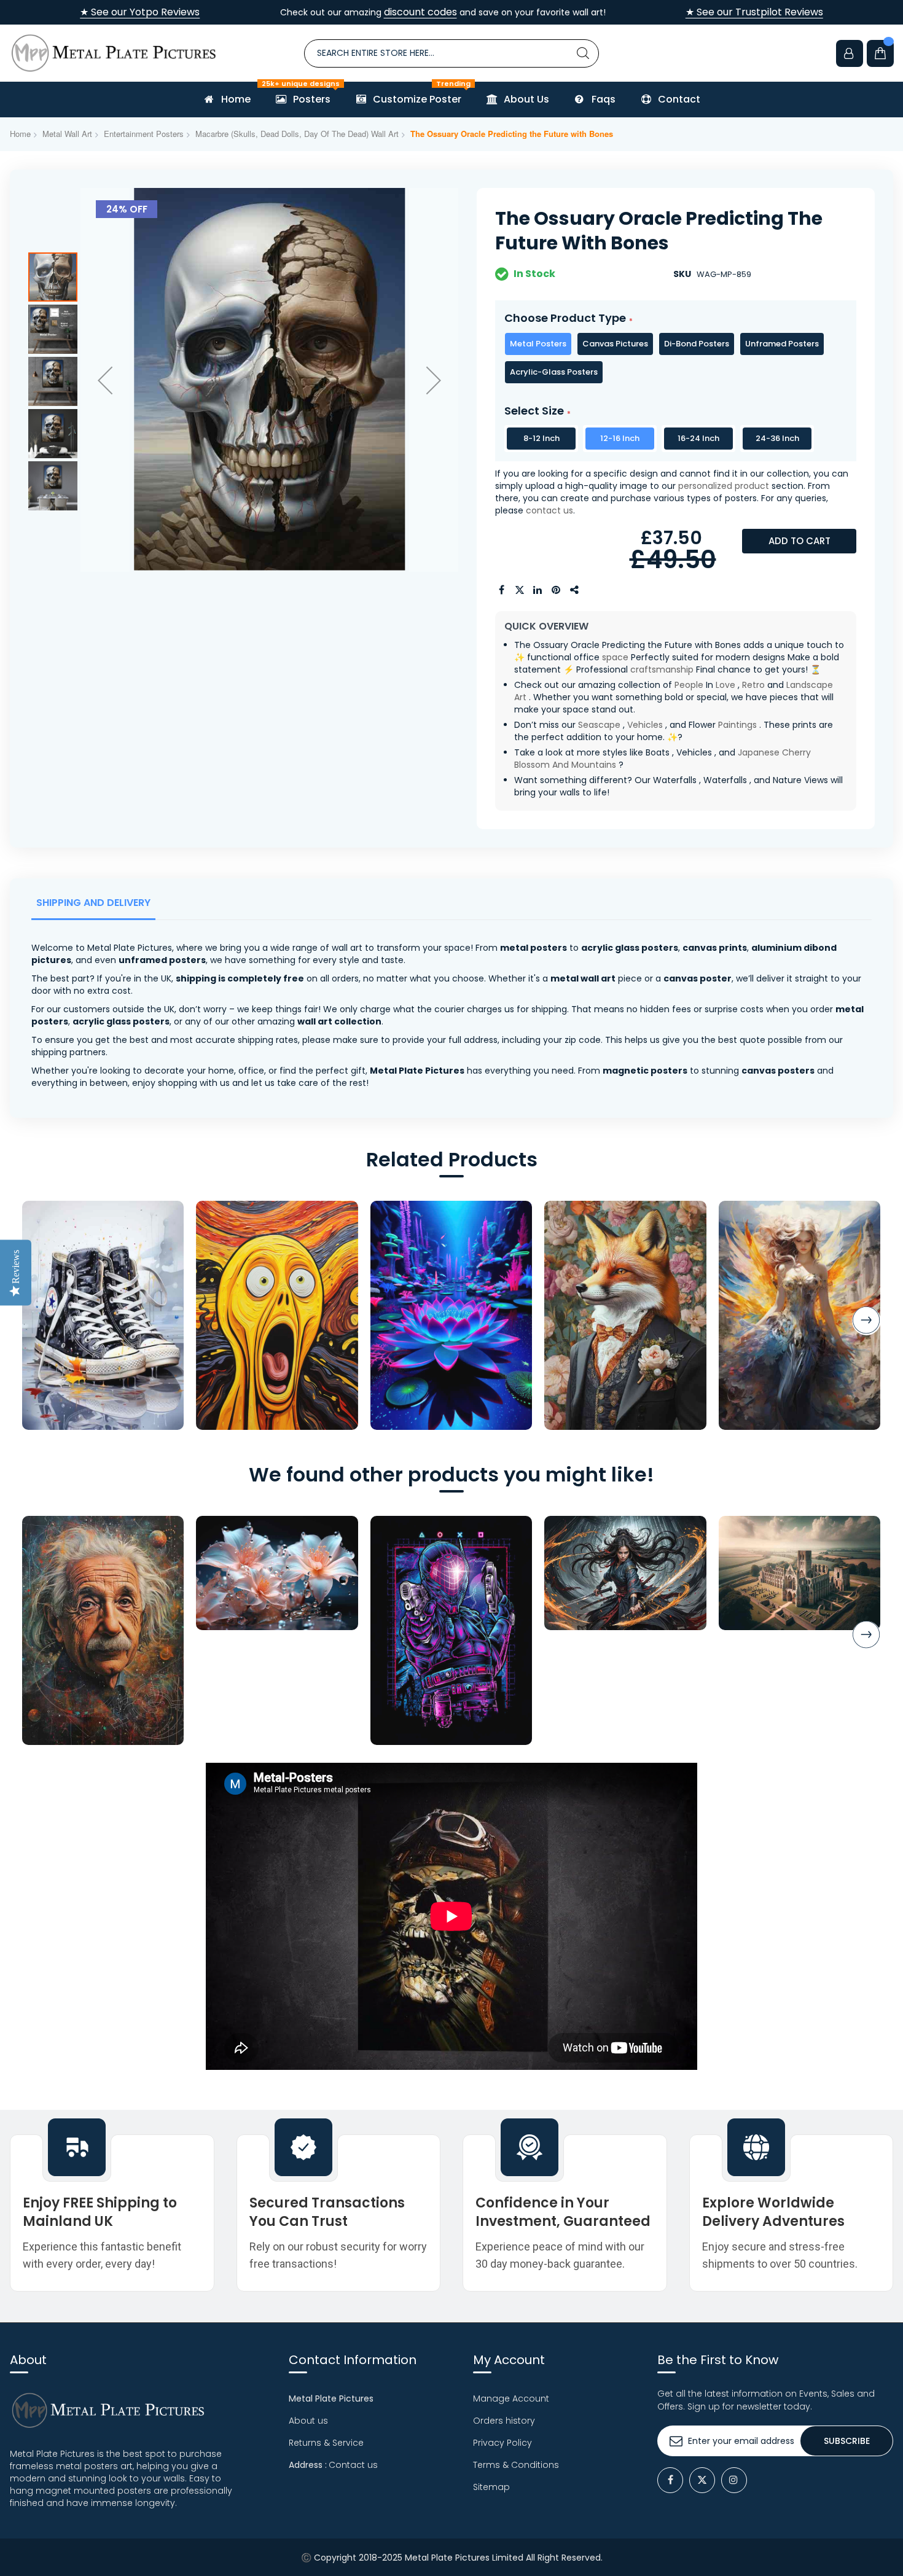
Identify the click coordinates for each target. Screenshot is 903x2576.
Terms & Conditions (516, 2465)
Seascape (599, 725)
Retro (753, 685)
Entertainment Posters (144, 134)
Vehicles (645, 725)
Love (725, 685)
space (615, 657)
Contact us (353, 2465)
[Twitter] (702, 2480)
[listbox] (676, 358)
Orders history (504, 2421)
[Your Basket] (880, 53)
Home (20, 134)
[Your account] (850, 53)
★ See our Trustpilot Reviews (754, 12)
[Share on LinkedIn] (538, 590)
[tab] (96, 906)
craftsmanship (662, 669)
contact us (549, 510)
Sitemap (491, 2487)
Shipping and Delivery (93, 903)
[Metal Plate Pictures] (114, 53)
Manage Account (511, 2398)
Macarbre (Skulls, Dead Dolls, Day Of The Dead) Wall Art (297, 134)
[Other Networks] (575, 590)
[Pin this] (557, 590)
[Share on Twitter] (520, 590)
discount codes (420, 12)
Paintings (737, 725)
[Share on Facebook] (501, 590)
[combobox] (451, 53)
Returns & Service (326, 2443)
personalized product (724, 486)
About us (308, 2421)
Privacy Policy (502, 2443)
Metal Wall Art (67, 134)
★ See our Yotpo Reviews (140, 12)
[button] (105, 380)
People (689, 685)
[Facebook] (670, 2480)
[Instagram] (734, 2480)
